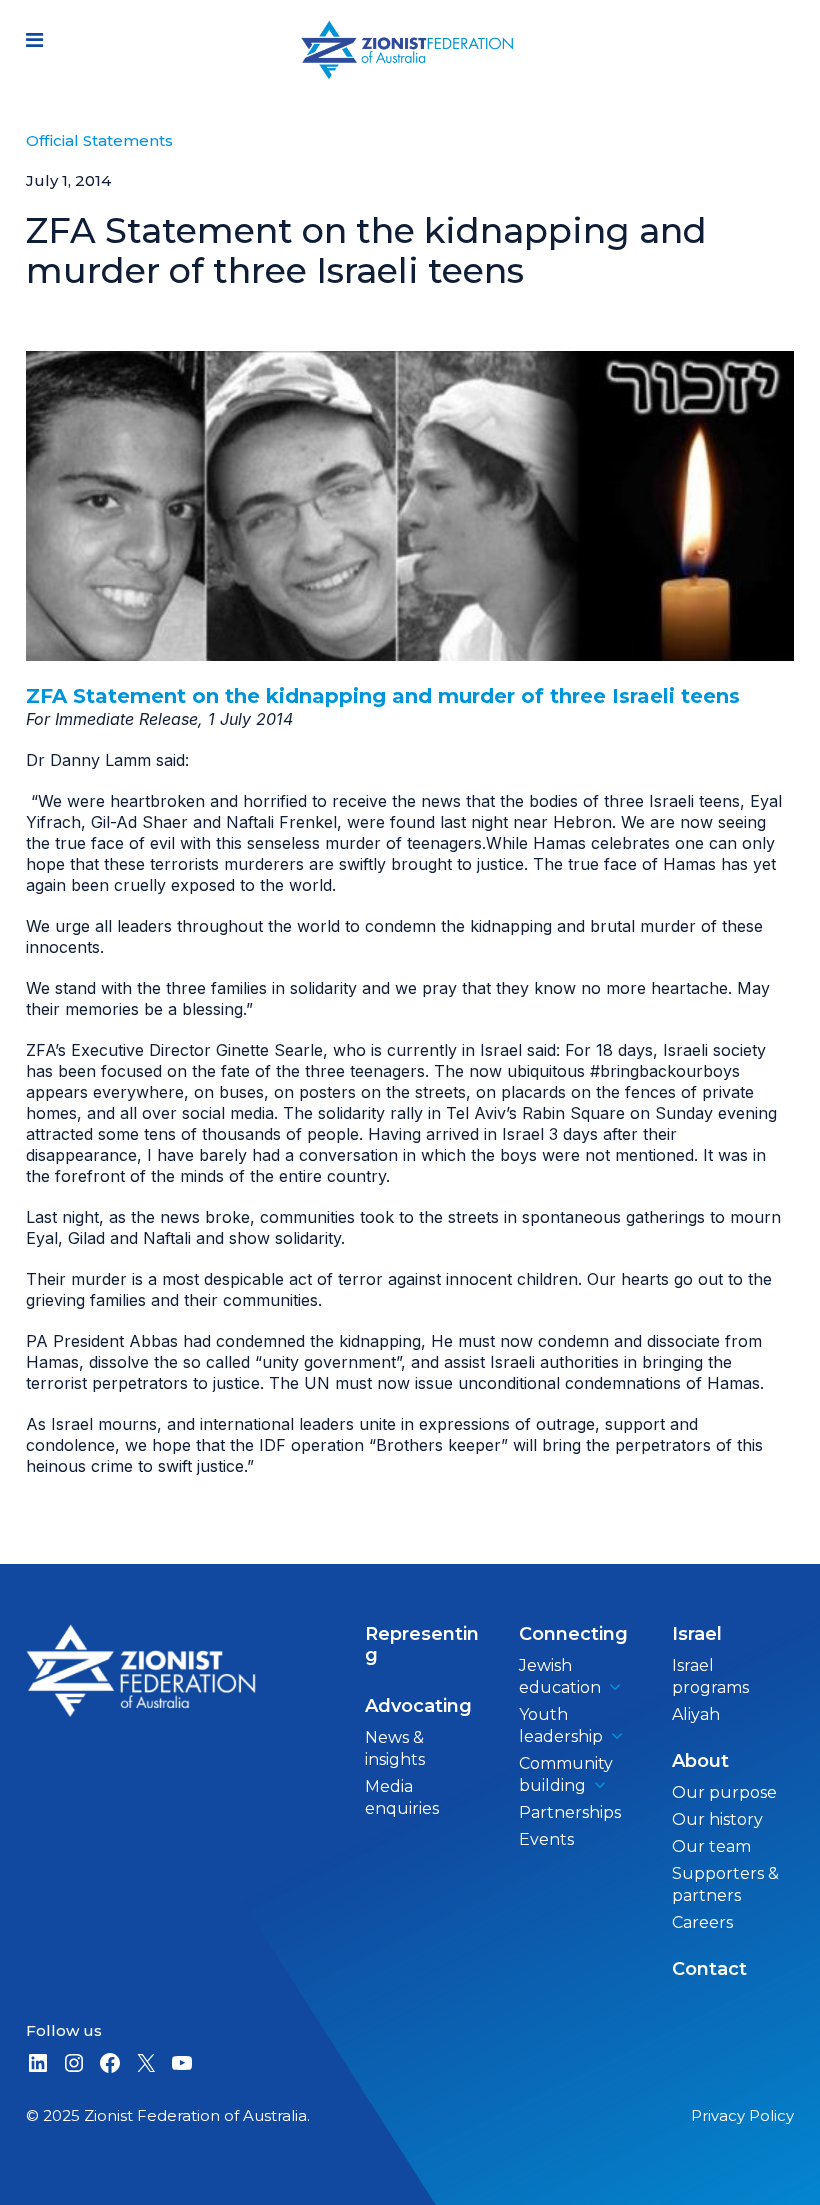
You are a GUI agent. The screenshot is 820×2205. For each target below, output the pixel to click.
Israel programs (710, 1676)
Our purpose (724, 1792)
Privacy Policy (742, 2115)
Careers (702, 1922)
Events (546, 1839)
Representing (422, 1644)
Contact (709, 1969)
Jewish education (560, 1676)
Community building (566, 1774)
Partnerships (570, 1812)
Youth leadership (561, 1725)
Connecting (573, 1634)
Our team (711, 1846)
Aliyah (696, 1714)
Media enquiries (402, 1797)
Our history (717, 1819)
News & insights (395, 1748)
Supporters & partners (725, 1884)
